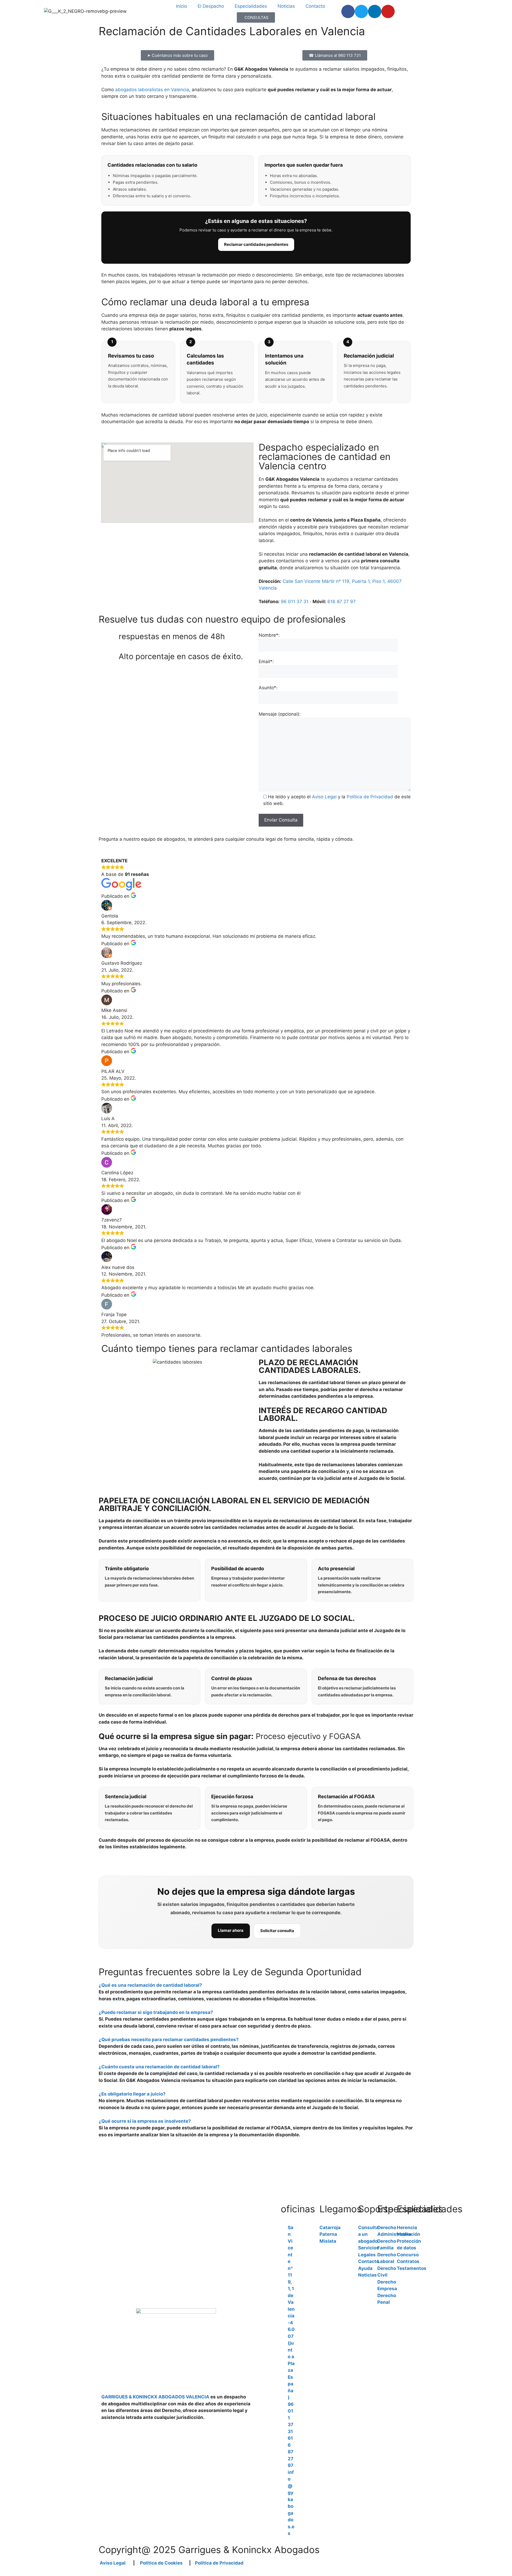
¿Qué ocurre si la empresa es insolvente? (145, 2121)
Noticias (286, 6)
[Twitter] (361, 11)
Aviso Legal (324, 797)
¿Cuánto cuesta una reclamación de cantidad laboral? (159, 2067)
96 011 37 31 (295, 602)
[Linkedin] (375, 11)
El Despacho (211, 6)
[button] (256, 1985)
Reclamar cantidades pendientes (256, 244)
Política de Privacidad (370, 797)
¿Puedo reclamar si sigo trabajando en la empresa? (156, 2012)
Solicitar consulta (277, 1931)
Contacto (315, 6)
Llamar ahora (231, 1930)
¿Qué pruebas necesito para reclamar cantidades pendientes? (169, 2040)
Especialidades (251, 6)
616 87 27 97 (342, 602)
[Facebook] (348, 11)
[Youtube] (388, 11)
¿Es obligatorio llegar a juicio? (132, 2094)
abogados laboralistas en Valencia (152, 90)
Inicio (181, 6)
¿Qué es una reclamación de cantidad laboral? (150, 1985)
